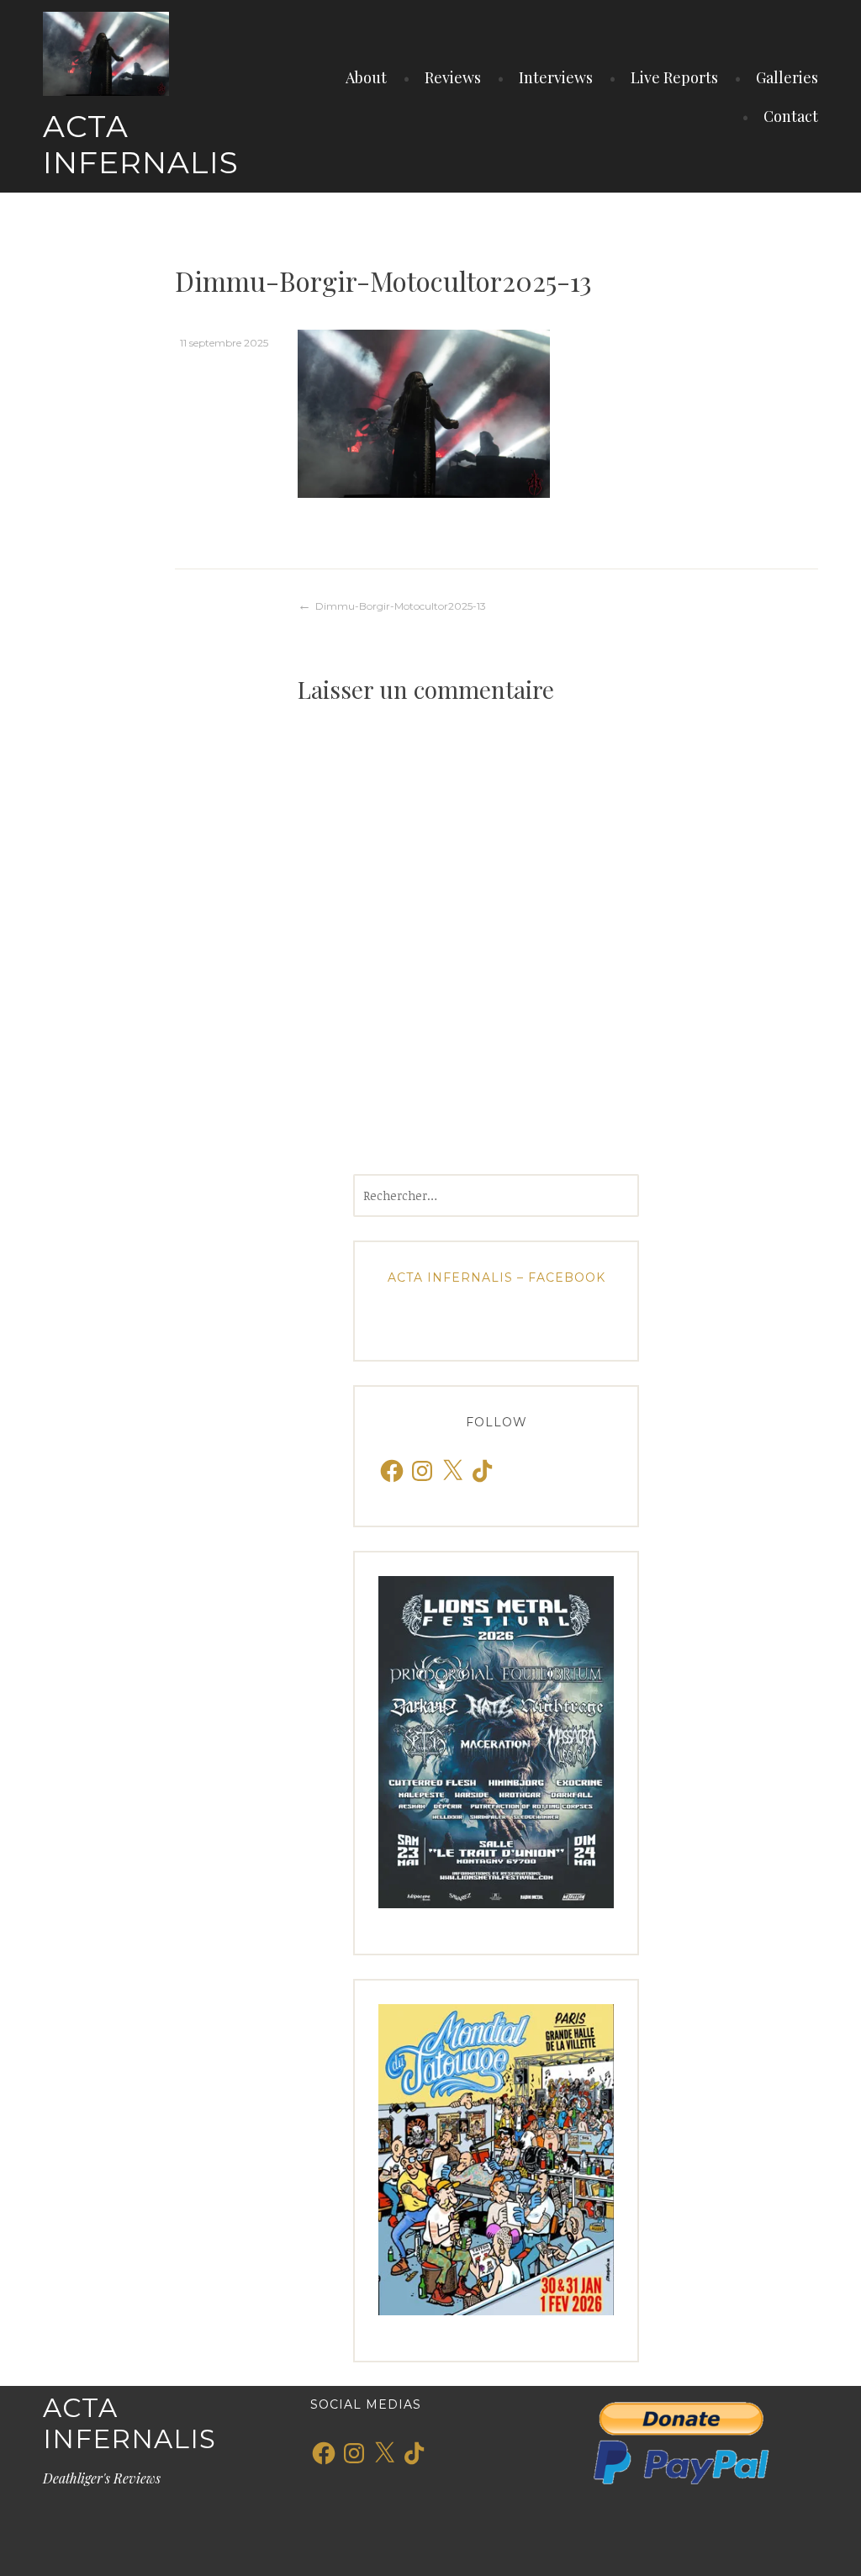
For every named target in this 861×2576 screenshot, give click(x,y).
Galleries (787, 77)
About (366, 77)
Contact (791, 116)
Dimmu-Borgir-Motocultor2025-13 (401, 606)
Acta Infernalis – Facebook (497, 1277)
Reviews (453, 77)
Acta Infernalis (141, 144)
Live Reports (674, 77)
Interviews (556, 77)
